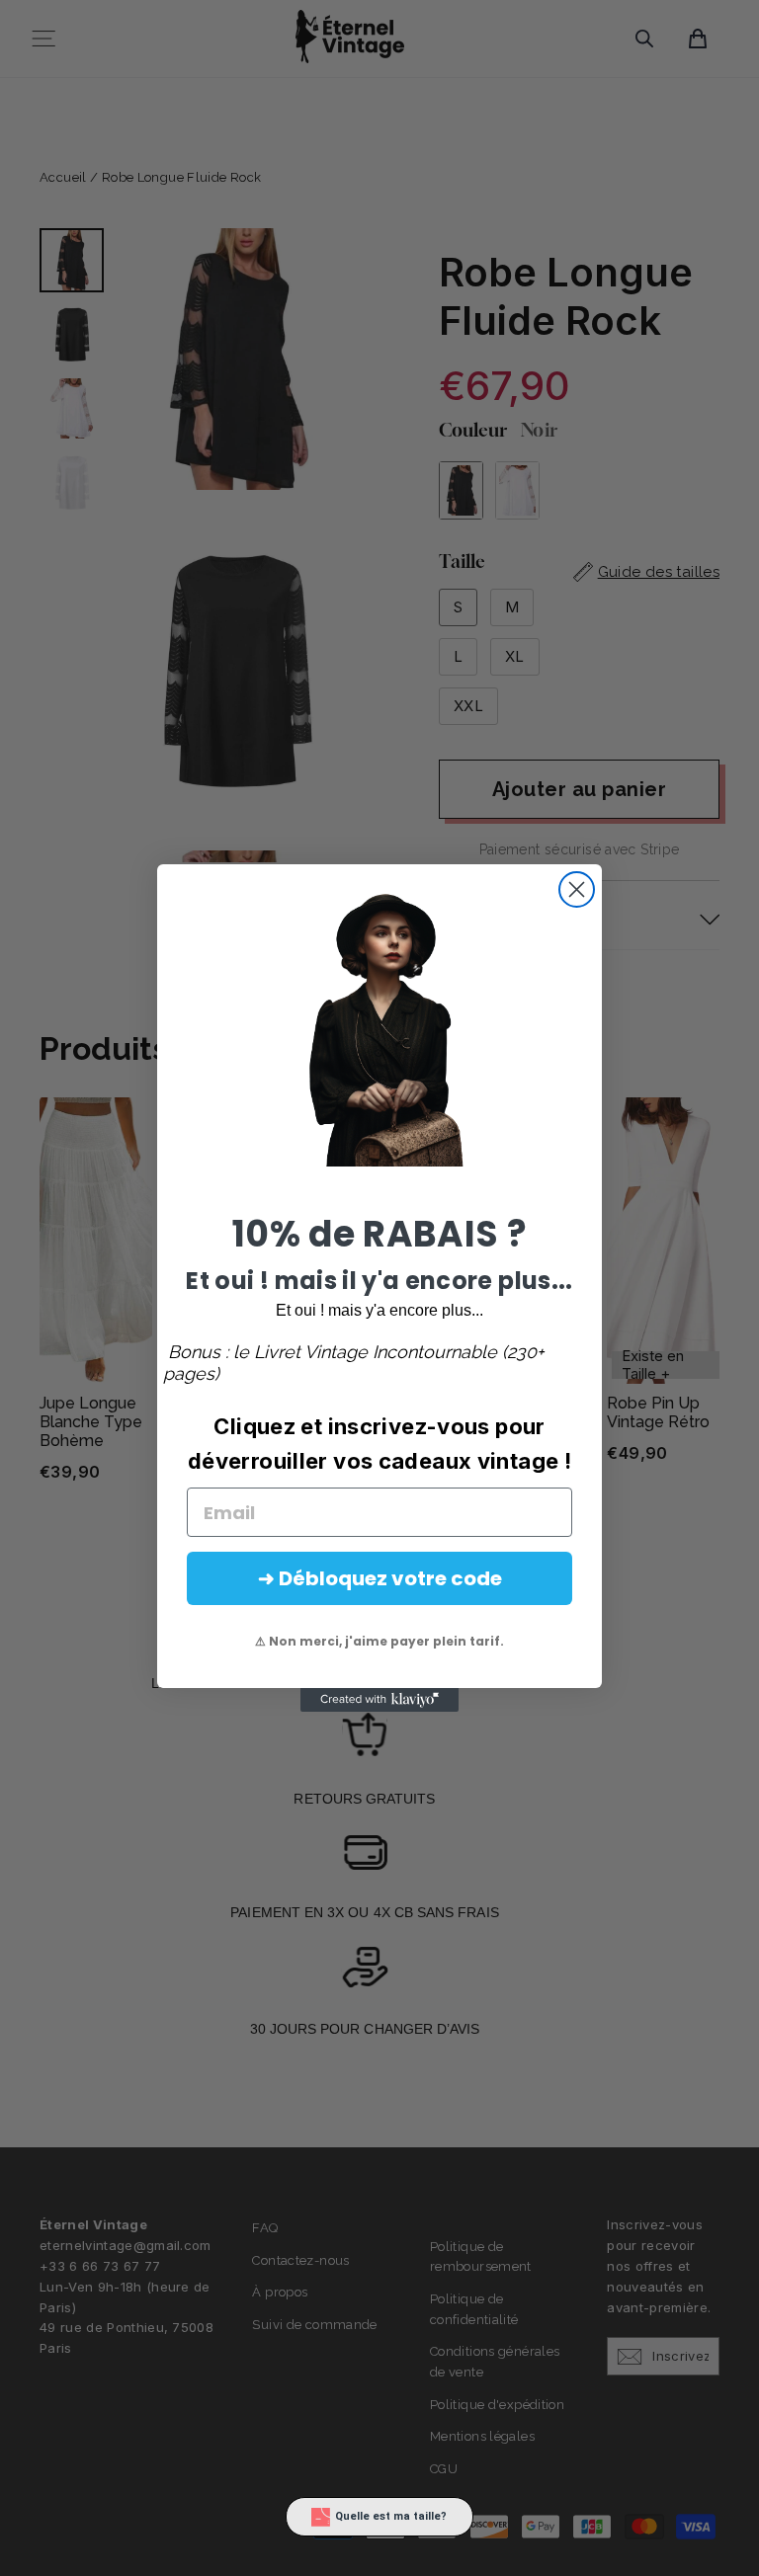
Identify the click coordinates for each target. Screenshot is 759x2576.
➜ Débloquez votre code (380, 1578)
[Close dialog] (577, 889)
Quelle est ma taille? (391, 2516)
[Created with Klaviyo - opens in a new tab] (379, 1700)
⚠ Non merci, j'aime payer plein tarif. (379, 1641)
